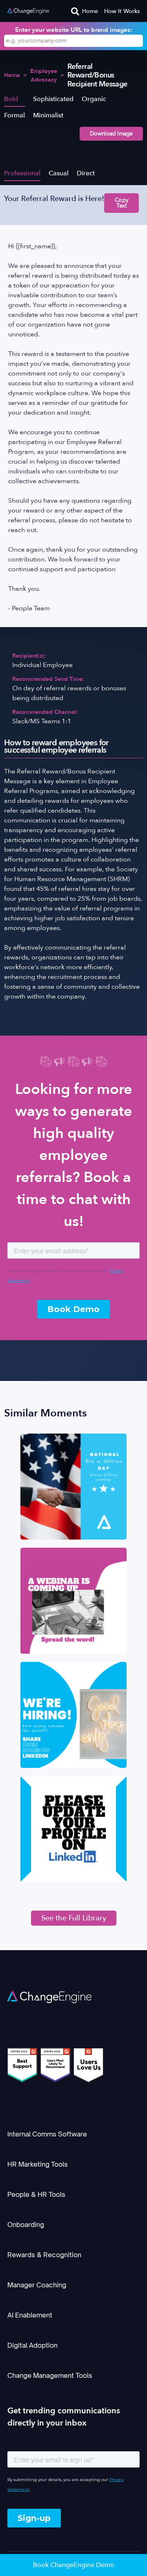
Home (90, 11)
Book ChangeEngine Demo (74, 2565)
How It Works (122, 11)
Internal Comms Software (47, 2134)
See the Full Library (74, 1918)
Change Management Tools (50, 2375)
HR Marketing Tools (38, 2164)
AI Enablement (30, 2315)
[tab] (14, 99)
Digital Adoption (32, 2345)
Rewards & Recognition (44, 2255)
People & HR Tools (36, 2194)
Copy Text (121, 203)
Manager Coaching (37, 2285)
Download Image (111, 134)
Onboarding (26, 2225)
